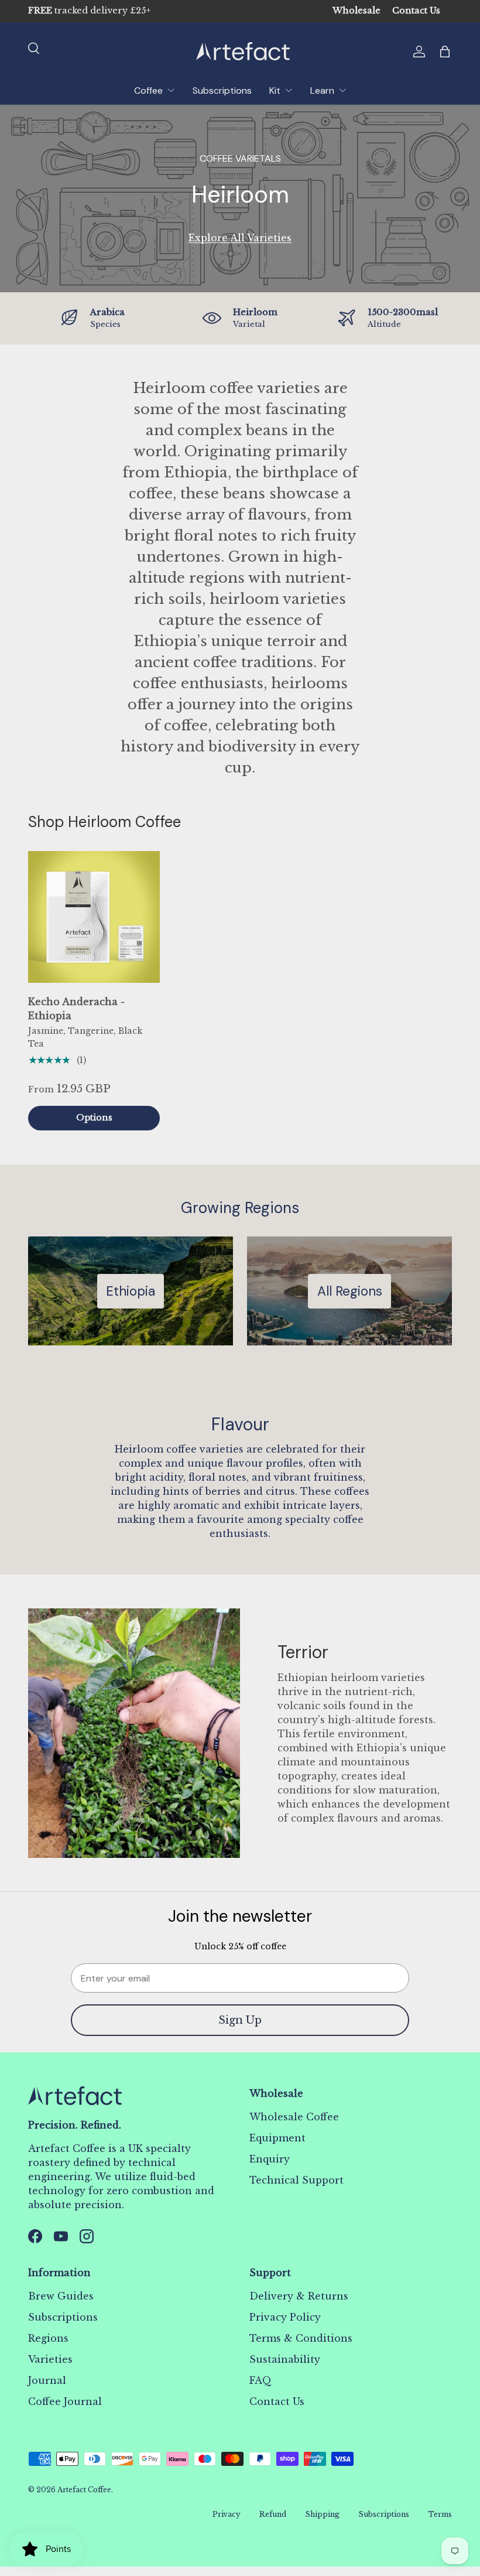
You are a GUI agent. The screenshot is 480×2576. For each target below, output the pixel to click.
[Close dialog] (403, 1149)
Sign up (240, 1328)
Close (240, 1375)
